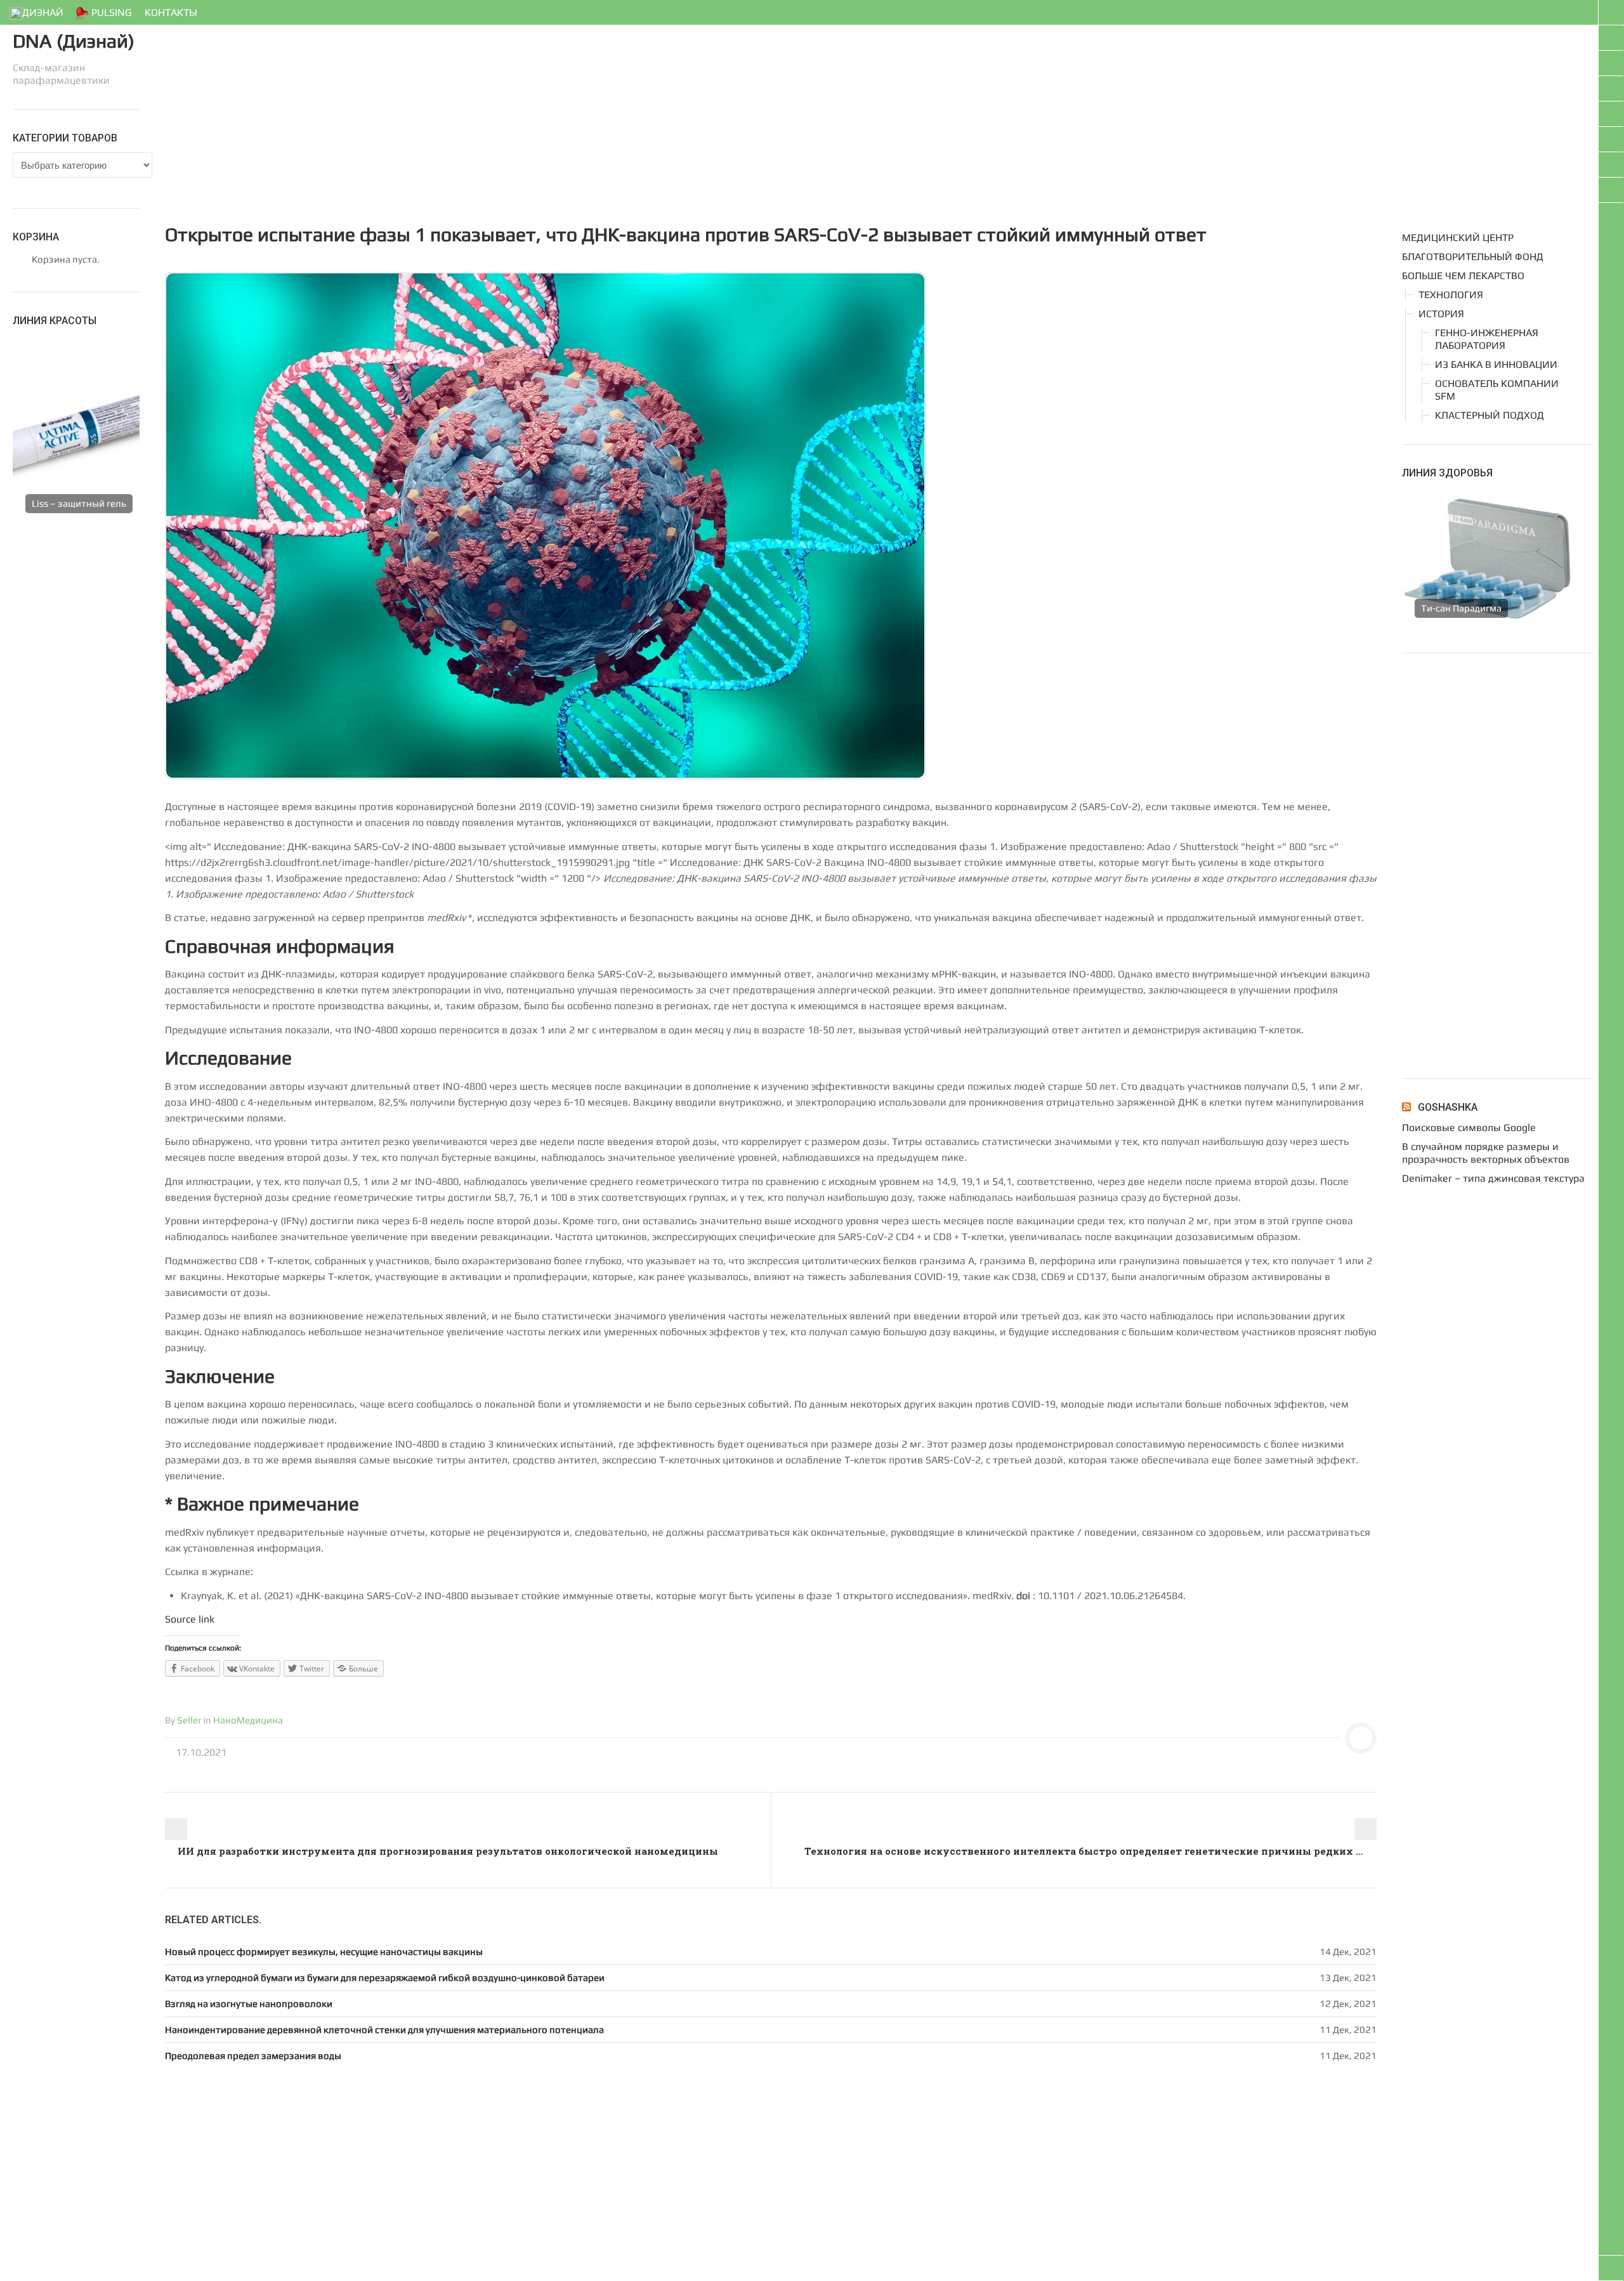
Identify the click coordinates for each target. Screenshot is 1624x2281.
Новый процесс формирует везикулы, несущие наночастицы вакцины (324, 1951)
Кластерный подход (1490, 415)
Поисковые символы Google (1469, 1127)
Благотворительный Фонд (1473, 257)
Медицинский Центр (1458, 238)
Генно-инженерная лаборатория (1487, 339)
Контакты (171, 12)
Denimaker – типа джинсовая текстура (1493, 1178)
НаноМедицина (248, 1720)
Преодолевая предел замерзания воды (253, 2056)
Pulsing (110, 12)
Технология (1451, 295)
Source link (190, 1619)
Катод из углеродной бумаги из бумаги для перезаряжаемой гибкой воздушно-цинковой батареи (385, 1977)
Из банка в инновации (1496, 364)
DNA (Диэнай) (74, 41)
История (1441, 314)
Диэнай (43, 12)
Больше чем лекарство (1463, 276)
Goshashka (1448, 1107)
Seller (189, 1720)
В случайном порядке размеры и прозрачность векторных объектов (1486, 1153)
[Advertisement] (546, 117)
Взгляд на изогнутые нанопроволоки (249, 2003)
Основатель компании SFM (1497, 390)
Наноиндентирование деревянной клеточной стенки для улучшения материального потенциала (384, 2029)
